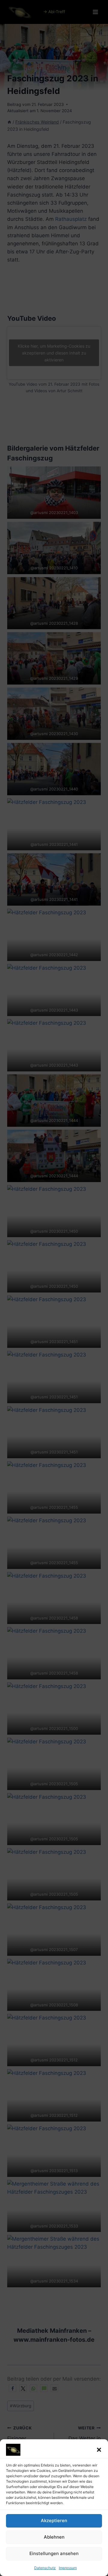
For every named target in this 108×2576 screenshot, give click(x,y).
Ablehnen (54, 2537)
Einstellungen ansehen (54, 2553)
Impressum (68, 2568)
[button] (99, 2450)
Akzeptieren (54, 2521)
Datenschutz (45, 2568)
